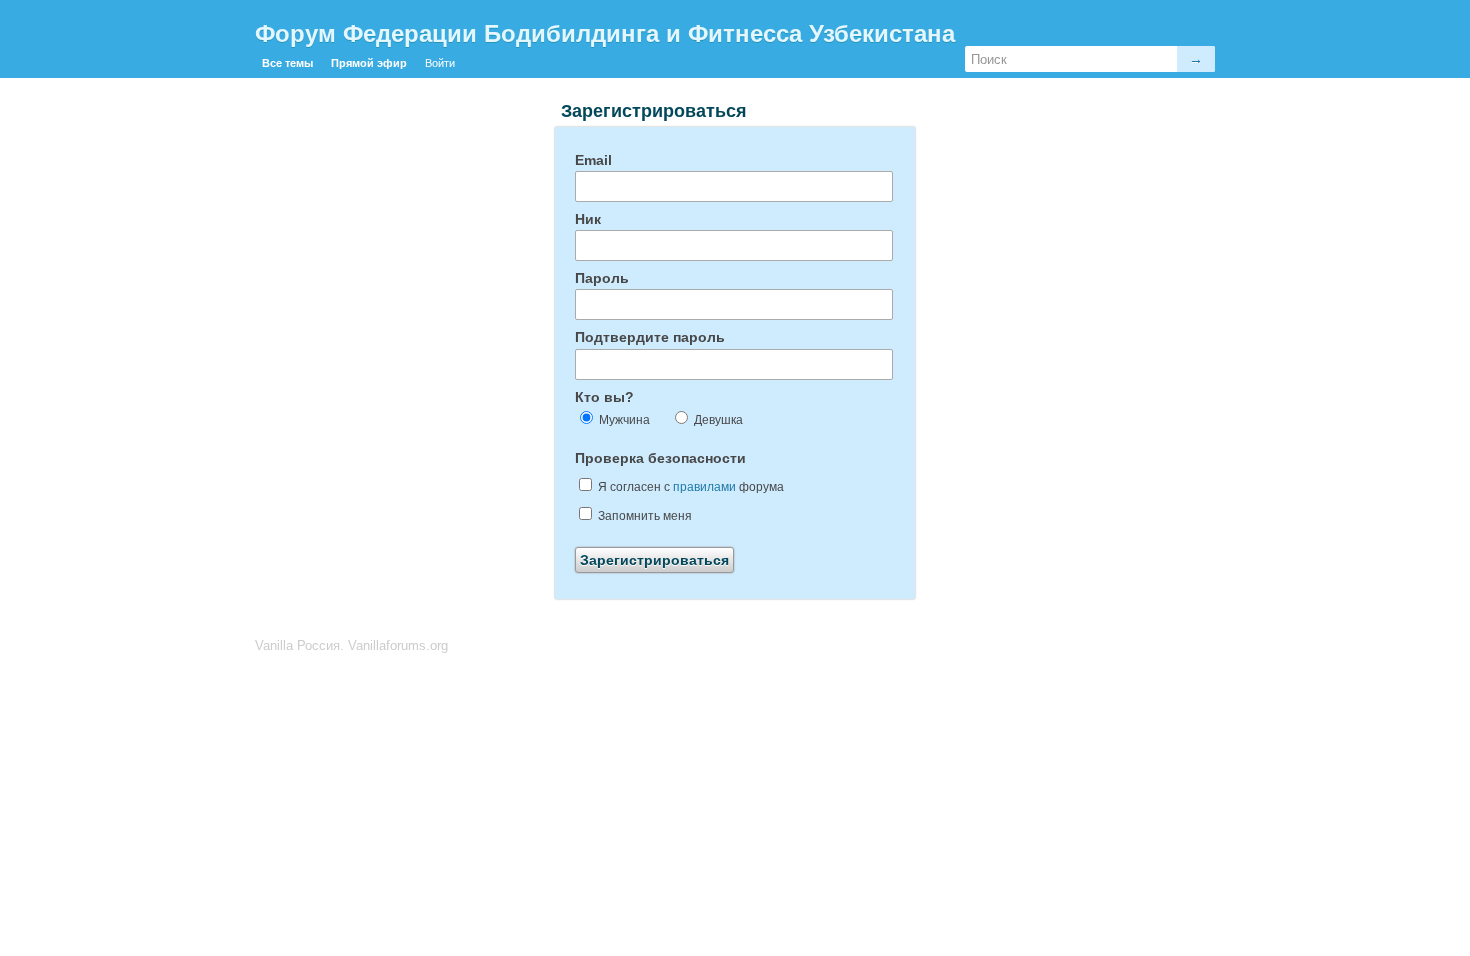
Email (593, 160)
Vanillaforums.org (398, 645)
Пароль (602, 278)
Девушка (717, 420)
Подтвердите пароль (650, 337)
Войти (440, 63)
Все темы (287, 63)
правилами (704, 487)
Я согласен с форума (689, 487)
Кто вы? (604, 397)
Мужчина (623, 420)
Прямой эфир (369, 63)
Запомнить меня (643, 516)
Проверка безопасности (660, 458)
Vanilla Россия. (301, 645)
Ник (588, 219)
